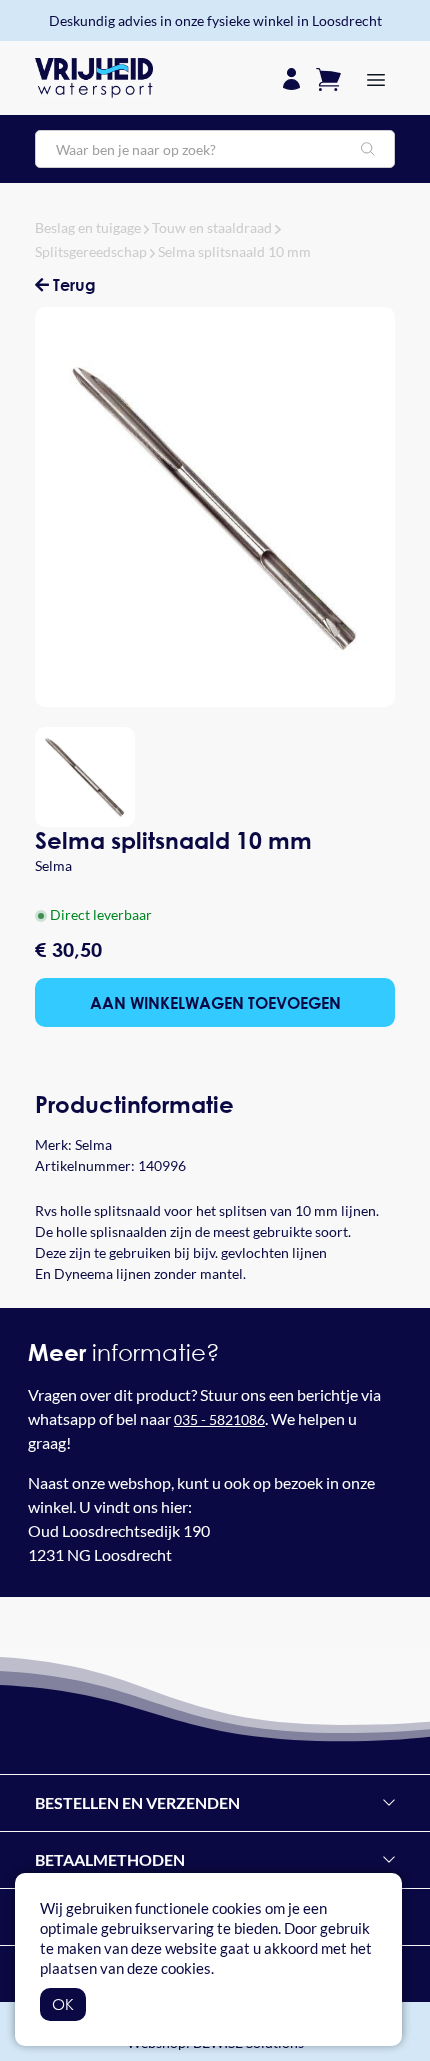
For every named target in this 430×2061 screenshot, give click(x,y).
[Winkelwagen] (328, 77)
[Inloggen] (291, 77)
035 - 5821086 (219, 1419)
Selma (53, 865)
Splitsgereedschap (91, 251)
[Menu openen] (376, 78)
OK (63, 2004)
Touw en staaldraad (212, 227)
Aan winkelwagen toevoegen (215, 1002)
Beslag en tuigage (88, 227)
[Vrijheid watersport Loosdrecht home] (94, 78)
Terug (72, 284)
